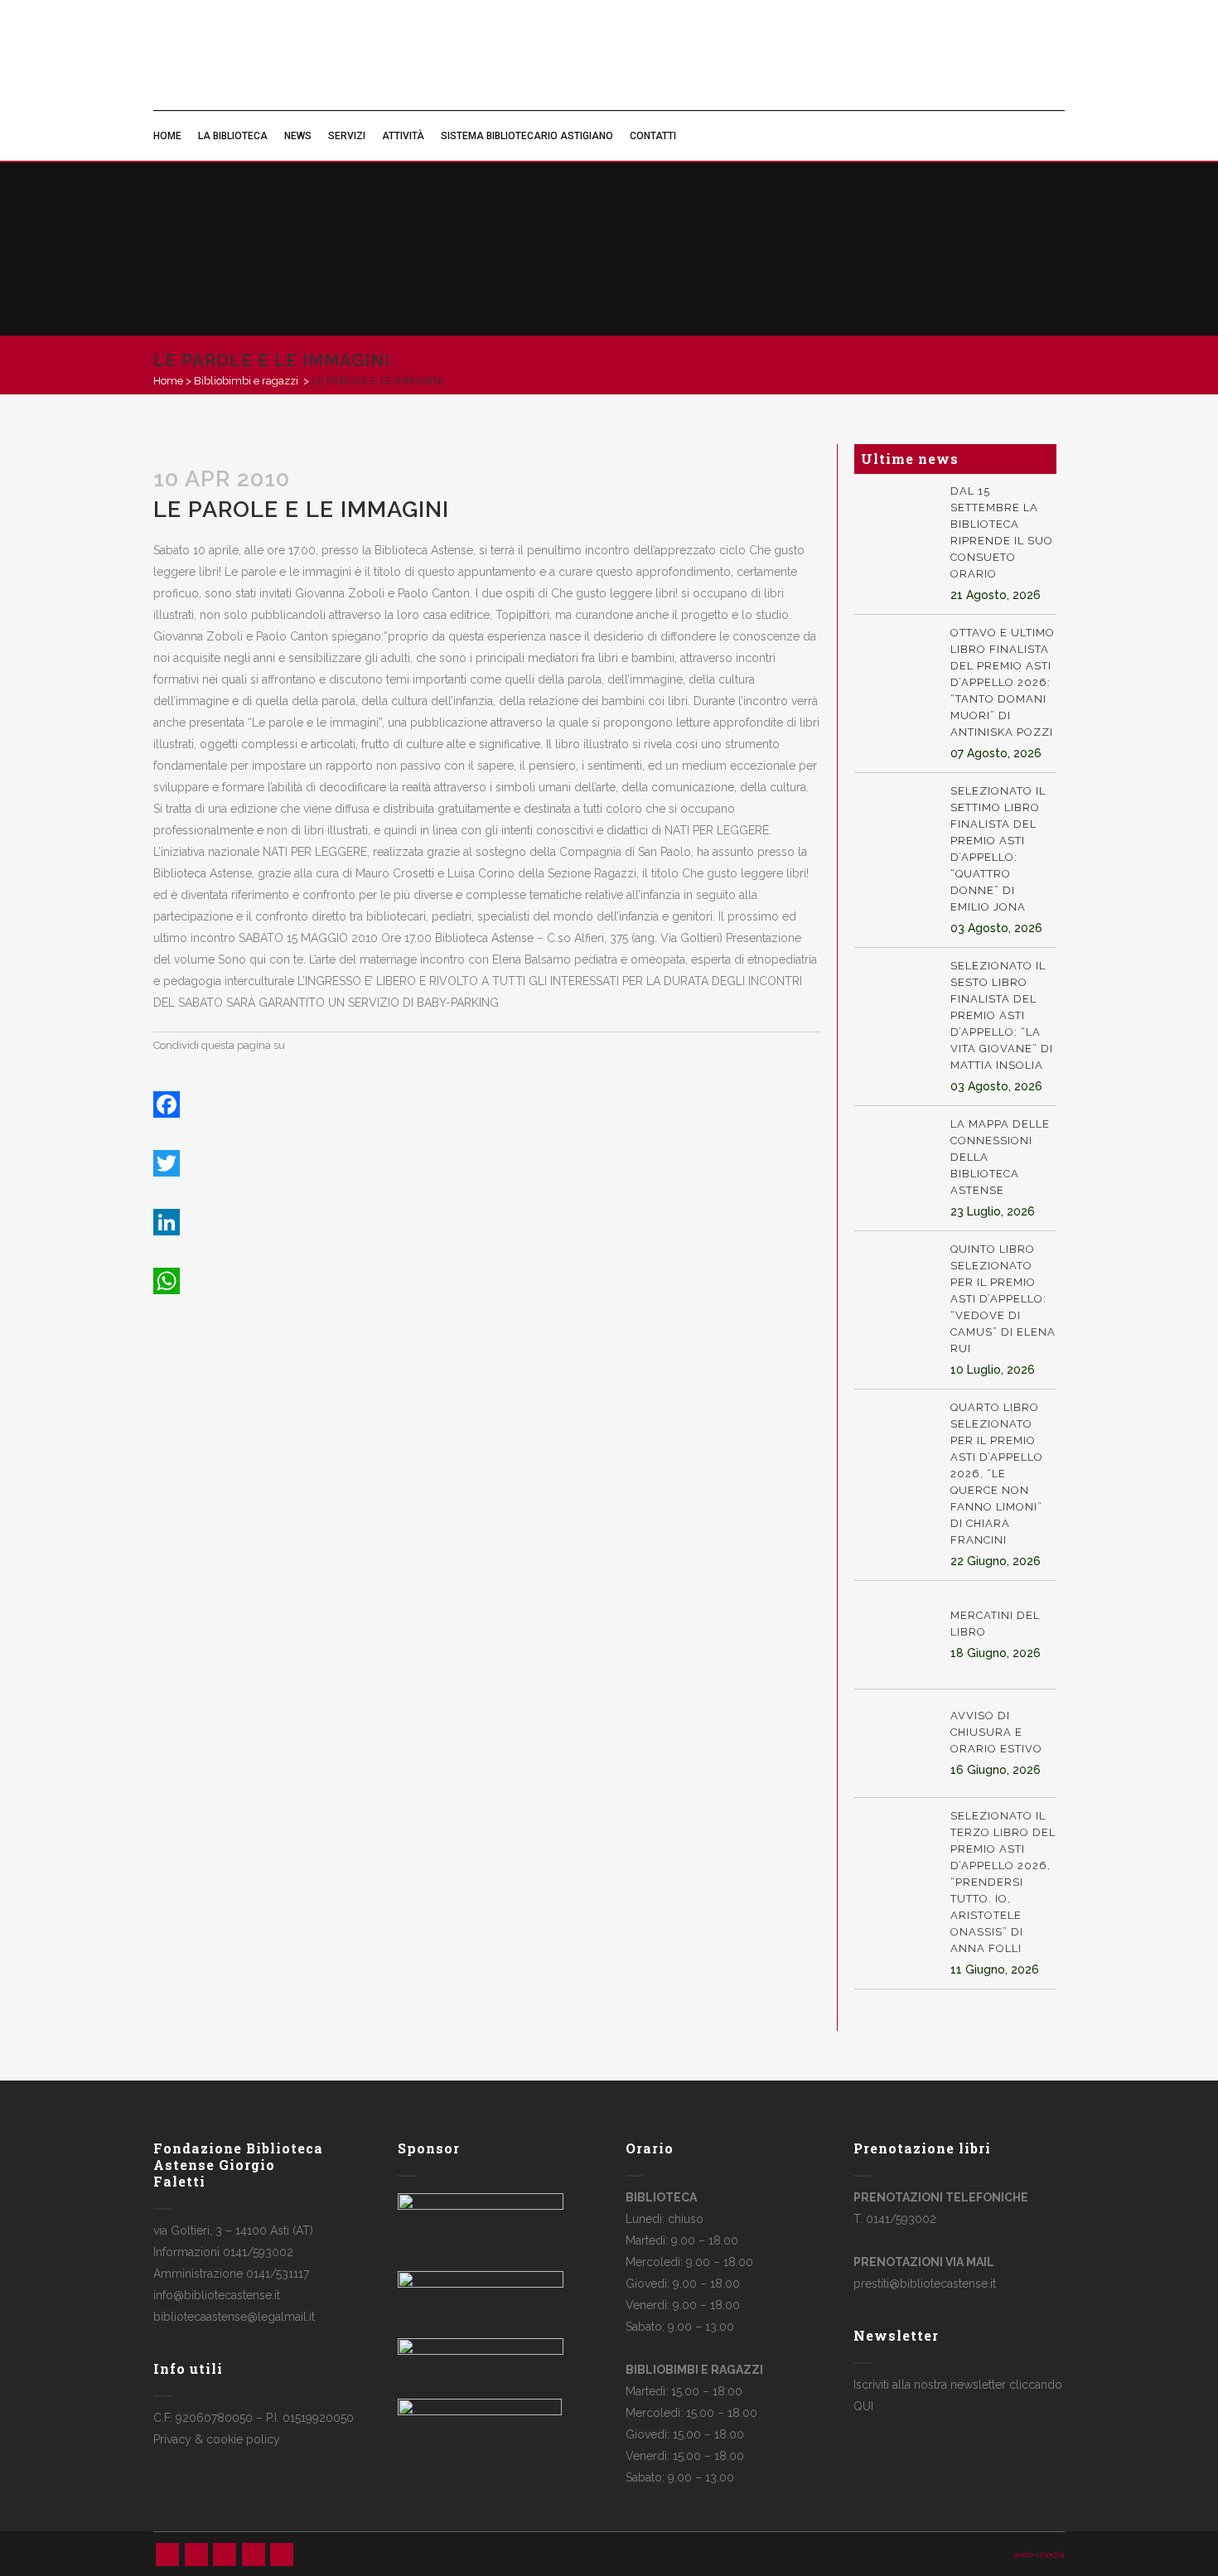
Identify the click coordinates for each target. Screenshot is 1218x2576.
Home (168, 381)
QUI (863, 2406)
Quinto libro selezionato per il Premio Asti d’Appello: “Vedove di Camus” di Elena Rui (1003, 1299)
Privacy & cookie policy (217, 2439)
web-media (1039, 2554)
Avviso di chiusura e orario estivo (996, 1732)
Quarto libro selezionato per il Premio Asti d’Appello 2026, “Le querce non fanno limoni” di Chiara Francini (997, 1474)
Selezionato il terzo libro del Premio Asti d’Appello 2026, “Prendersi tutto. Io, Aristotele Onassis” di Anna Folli (1003, 1882)
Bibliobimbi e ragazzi (246, 381)
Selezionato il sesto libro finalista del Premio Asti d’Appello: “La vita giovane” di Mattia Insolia (1002, 1015)
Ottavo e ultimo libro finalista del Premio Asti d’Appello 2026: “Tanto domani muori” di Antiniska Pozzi (1003, 682)
